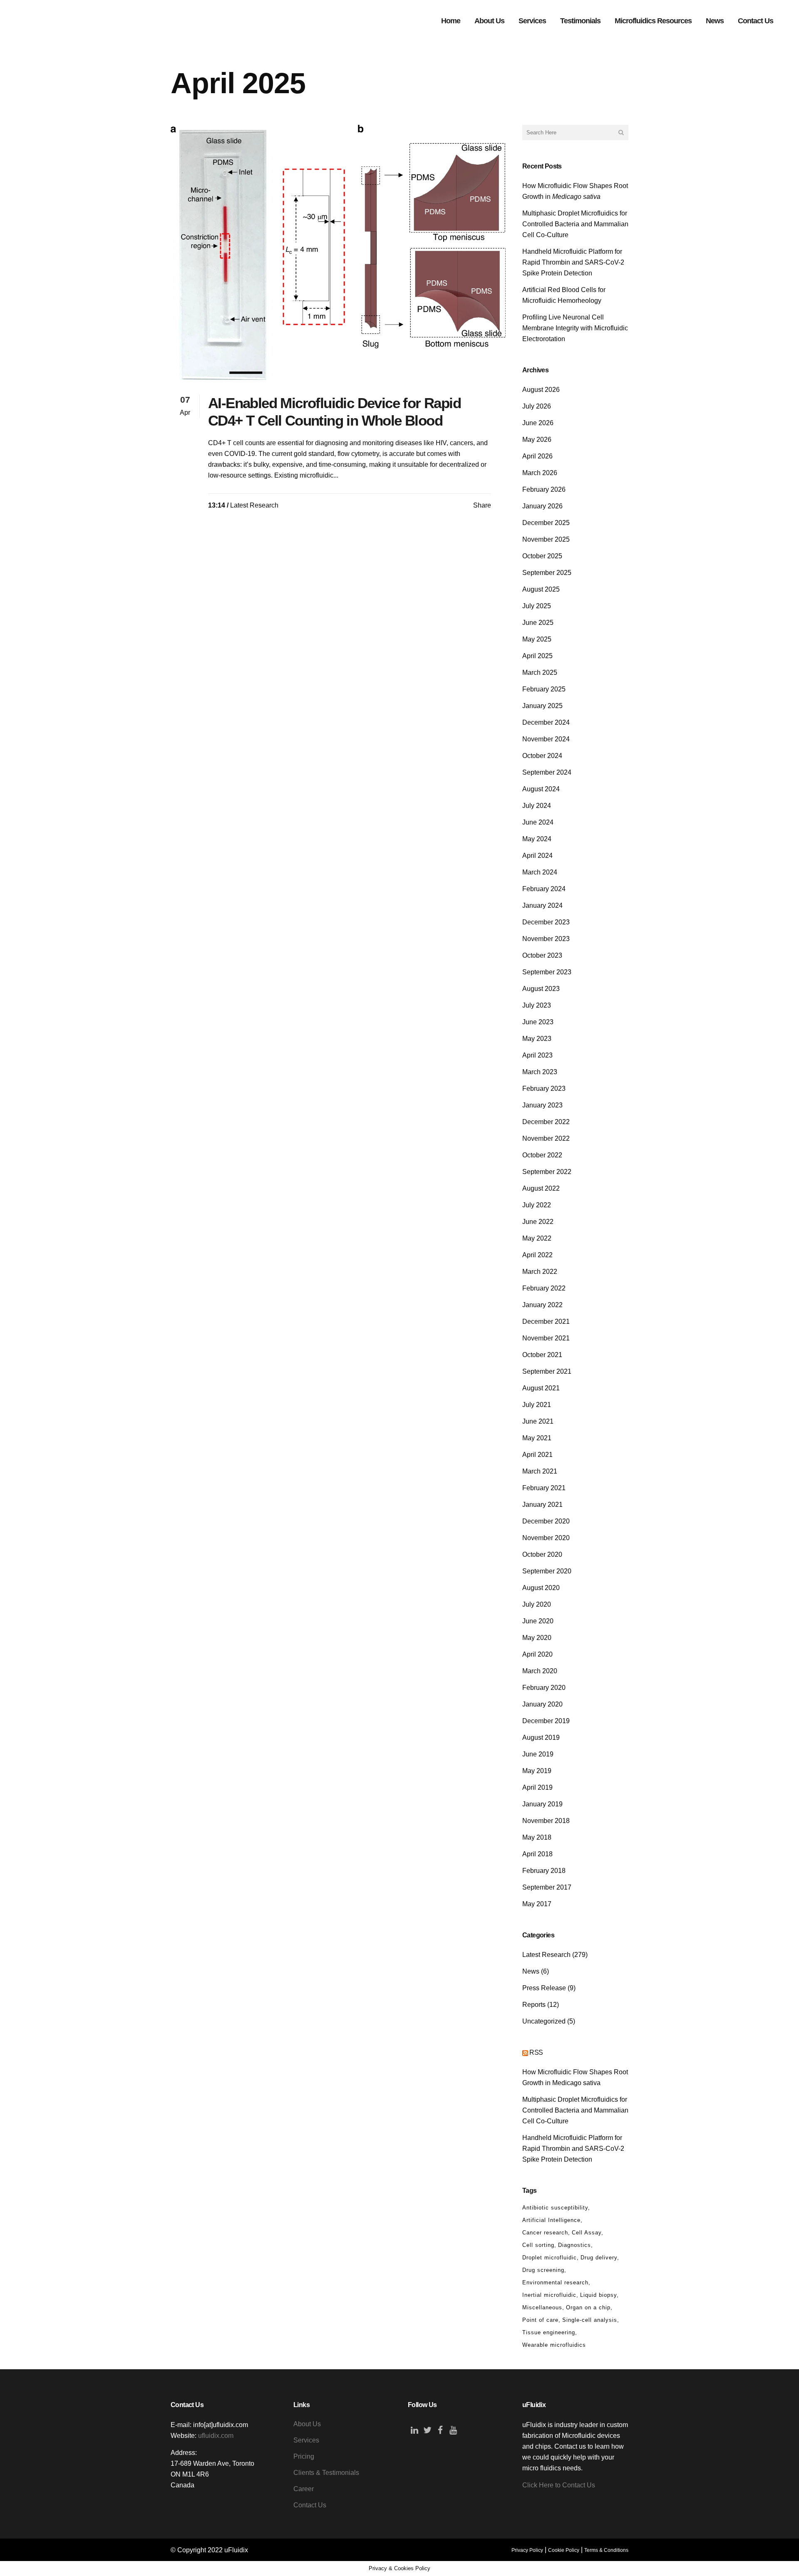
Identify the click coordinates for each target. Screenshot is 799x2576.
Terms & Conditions (606, 2550)
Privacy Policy (527, 2550)
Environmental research (555, 2282)
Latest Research (254, 505)
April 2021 (537, 1455)
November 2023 (546, 939)
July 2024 (537, 806)
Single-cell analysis (590, 2320)
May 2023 (537, 1039)
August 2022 (541, 1188)
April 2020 (537, 1654)
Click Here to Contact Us (559, 2485)
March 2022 (540, 1272)
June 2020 (538, 1621)
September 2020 (547, 1571)
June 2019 (538, 1754)
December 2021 (546, 1321)
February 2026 (544, 489)
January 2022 (542, 1305)
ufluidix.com (216, 2436)
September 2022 (547, 1172)
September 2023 (547, 972)
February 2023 (544, 1089)
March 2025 (540, 672)
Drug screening (543, 2270)
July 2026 (537, 406)
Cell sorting (538, 2245)
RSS (536, 2052)
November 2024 (546, 739)
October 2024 (542, 756)
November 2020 (546, 1538)
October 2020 (542, 1554)
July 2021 (537, 1405)
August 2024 (541, 789)
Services (306, 2440)
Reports (534, 2005)
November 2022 (546, 1138)
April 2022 (537, 1255)
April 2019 (537, 1787)
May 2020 (537, 1638)
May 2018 (537, 1837)
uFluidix (236, 2550)
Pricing (304, 2456)
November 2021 (546, 1338)
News (531, 1971)
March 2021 (540, 1471)
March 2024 (540, 872)
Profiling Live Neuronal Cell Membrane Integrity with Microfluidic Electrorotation (575, 328)
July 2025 (537, 606)
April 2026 (537, 456)
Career (304, 2489)
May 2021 (537, 1438)
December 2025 (546, 523)
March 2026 (540, 473)
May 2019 (537, 1771)
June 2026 (538, 423)
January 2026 (542, 506)
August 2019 (541, 1738)
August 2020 (541, 1588)
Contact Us (310, 2505)
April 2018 (537, 1854)
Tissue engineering (549, 2332)
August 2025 (541, 589)
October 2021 (542, 1355)
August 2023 (541, 989)
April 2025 (537, 656)
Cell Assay (587, 2233)
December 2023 (546, 922)
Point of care (540, 2320)
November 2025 (546, 539)
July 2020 (537, 1604)
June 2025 (538, 623)
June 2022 (538, 1222)
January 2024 (542, 905)
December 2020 (546, 1521)
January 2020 (542, 1704)
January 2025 (542, 706)
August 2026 (541, 390)
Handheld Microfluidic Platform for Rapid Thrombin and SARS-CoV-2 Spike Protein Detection (573, 262)
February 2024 (544, 889)
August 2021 (541, 1388)
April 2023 (537, 1055)
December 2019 (546, 1721)
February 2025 (544, 689)
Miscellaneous (542, 2307)
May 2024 (537, 839)
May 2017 (537, 1904)
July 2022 (537, 1205)
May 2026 (537, 440)
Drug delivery (599, 2258)
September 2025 (547, 573)
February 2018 (544, 1871)
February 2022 (544, 1288)
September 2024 (547, 772)
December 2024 (546, 722)
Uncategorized (544, 2021)
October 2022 (542, 1155)
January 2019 (542, 1804)
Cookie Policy (564, 2550)
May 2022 (537, 1238)
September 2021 (547, 1371)
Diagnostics (574, 2245)
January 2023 (542, 1105)
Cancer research (545, 2233)
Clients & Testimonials (326, 2473)
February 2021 (544, 1488)
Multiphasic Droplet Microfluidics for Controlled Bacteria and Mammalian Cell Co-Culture (575, 224)
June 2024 (538, 822)
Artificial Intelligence (551, 2220)
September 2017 (547, 1887)
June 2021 (538, 1421)
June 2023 (538, 1022)
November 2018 (546, 1821)
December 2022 (546, 1122)
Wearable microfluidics (554, 2345)
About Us (307, 2424)
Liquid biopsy (598, 2295)
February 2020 (544, 1688)
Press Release (544, 1988)
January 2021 (542, 1505)
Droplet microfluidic (550, 2258)
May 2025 (537, 639)
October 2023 (542, 955)
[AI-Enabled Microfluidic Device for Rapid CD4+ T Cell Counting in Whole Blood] (338, 252)
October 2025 (542, 556)
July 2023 (537, 1005)
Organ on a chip (588, 2307)
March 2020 (540, 1671)
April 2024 (537, 856)
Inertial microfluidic (549, 2295)
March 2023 (540, 1072)
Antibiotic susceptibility (555, 2208)
